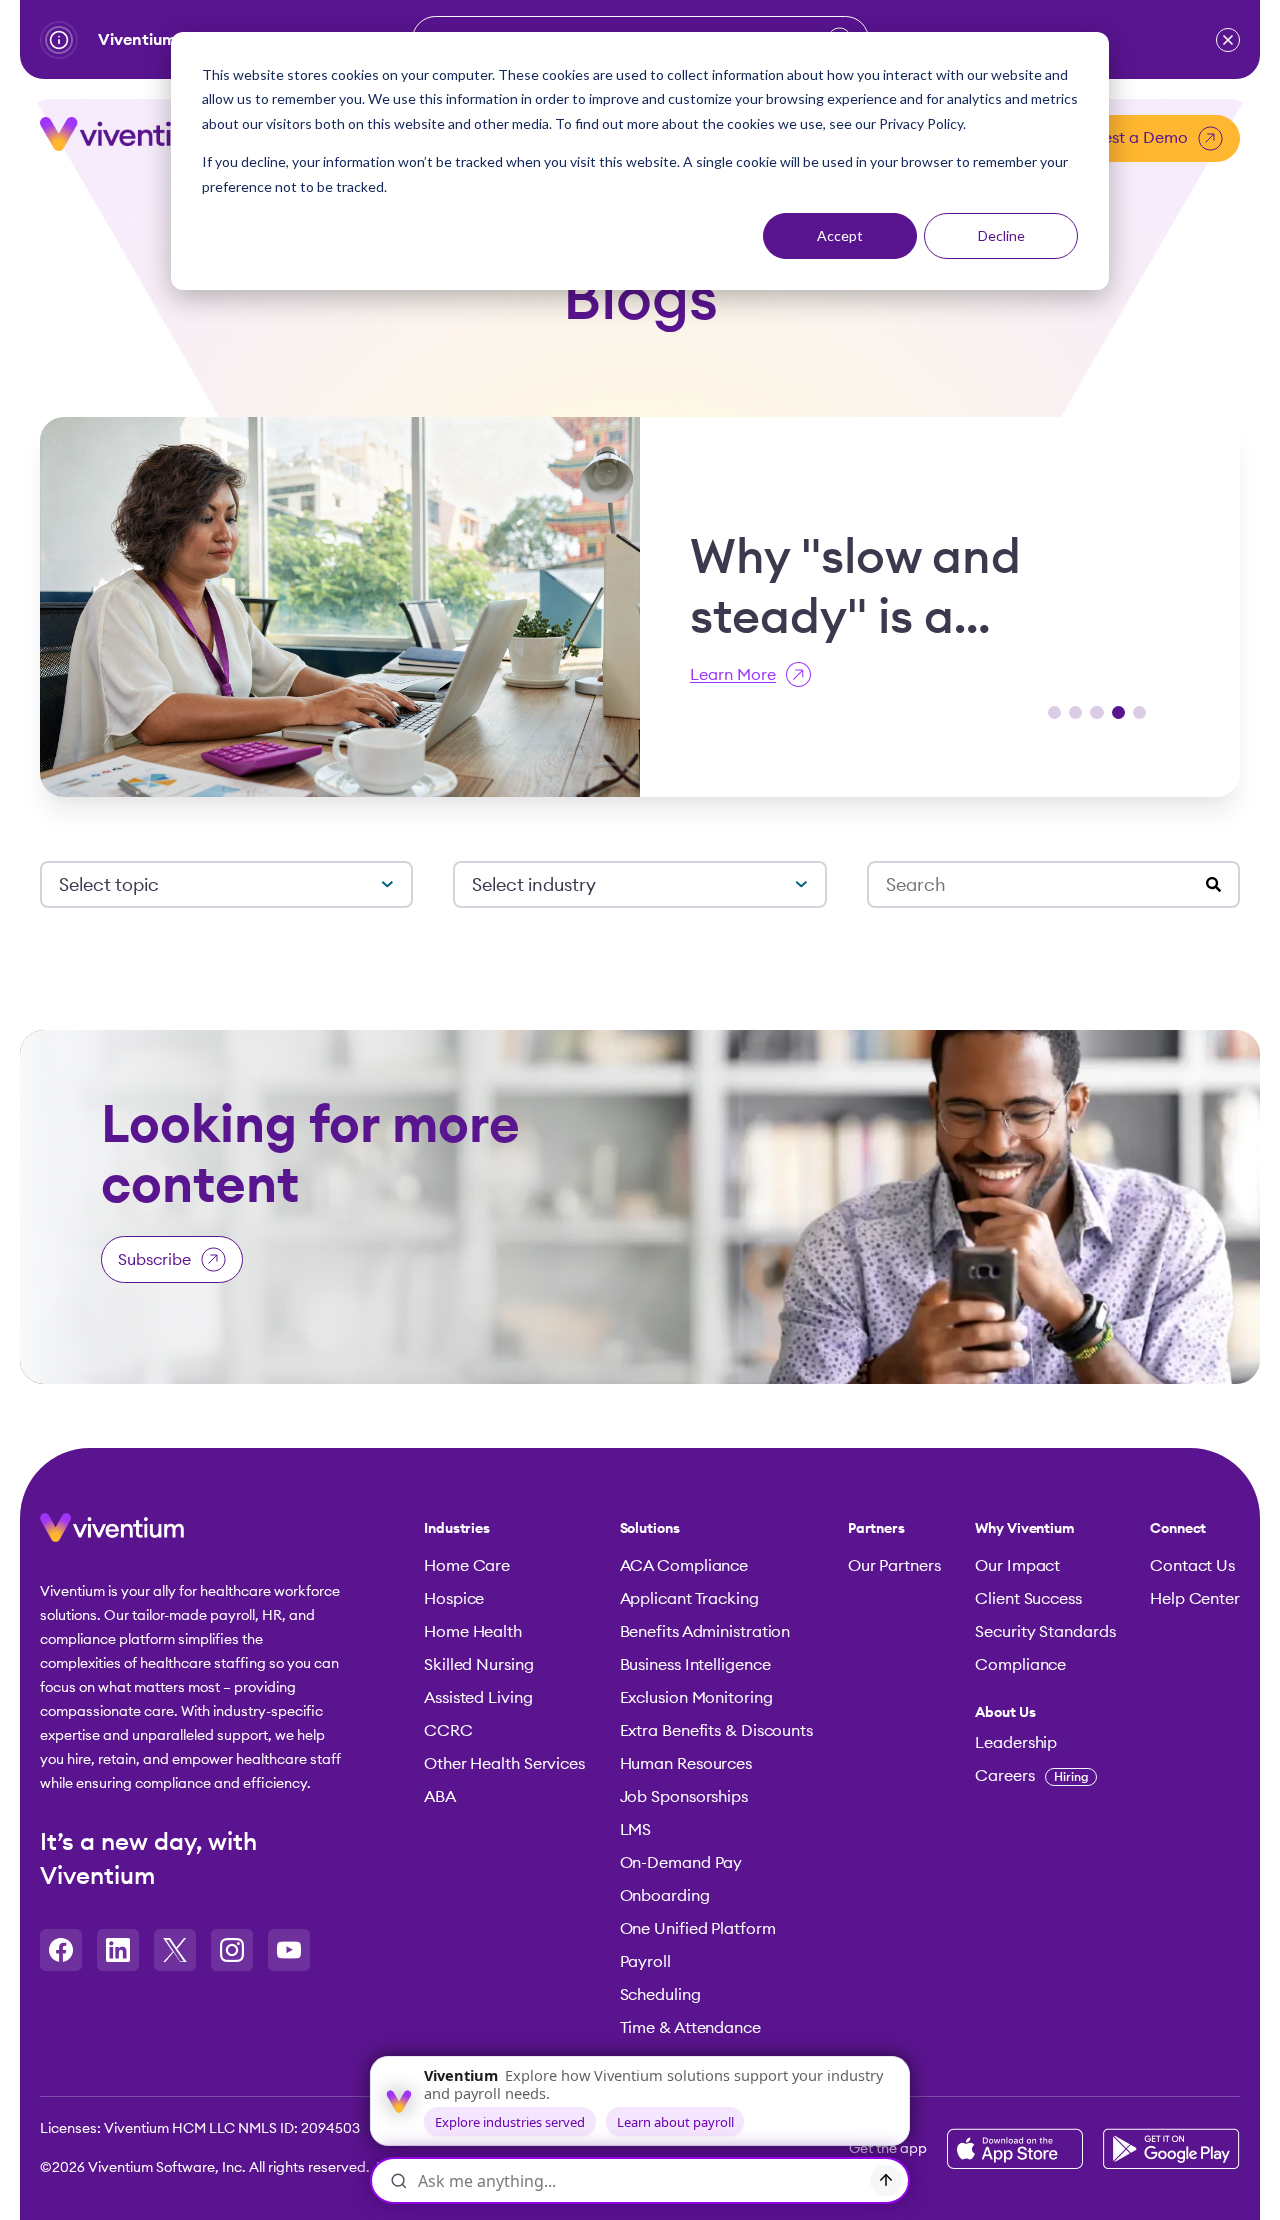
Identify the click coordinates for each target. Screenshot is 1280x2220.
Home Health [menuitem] (473, 1632)
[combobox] (1046, 885)
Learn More (733, 675)
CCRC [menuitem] (448, 1731)
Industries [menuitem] (457, 1529)
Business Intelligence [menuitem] (695, 1665)
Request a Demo (1126, 138)
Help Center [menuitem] (1195, 1599)
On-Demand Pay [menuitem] (681, 1863)
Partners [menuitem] (876, 1529)
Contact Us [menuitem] (1192, 1566)
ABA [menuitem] (440, 1797)
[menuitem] (1045, 1713)
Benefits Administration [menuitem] (705, 1632)
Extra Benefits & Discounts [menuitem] (716, 1731)
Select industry (534, 885)
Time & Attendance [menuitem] (690, 2028)
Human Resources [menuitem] (686, 1764)
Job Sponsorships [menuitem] (684, 1797)
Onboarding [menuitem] (665, 1896)
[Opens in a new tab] (61, 1950)
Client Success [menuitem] (1028, 1599)
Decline (1001, 235)
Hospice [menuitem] (454, 1599)
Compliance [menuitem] (1020, 1665)
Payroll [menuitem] (645, 1962)
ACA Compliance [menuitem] (684, 1566)
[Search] (1213, 885)
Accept (840, 235)
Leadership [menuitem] (1016, 1743)
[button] (1228, 40)
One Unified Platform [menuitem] (698, 1929)
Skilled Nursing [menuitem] (479, 1665)
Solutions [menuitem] (650, 1529)
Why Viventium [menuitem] (1025, 1529)
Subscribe (154, 1260)
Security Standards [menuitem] (1045, 1632)
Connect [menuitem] (1178, 1529)
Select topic (109, 885)
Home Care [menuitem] (467, 1566)
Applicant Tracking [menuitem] (689, 1599)
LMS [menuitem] (636, 1830)
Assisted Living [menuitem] (478, 1698)
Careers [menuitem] (1031, 1776)
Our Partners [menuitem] (894, 1566)
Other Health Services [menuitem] (504, 1764)
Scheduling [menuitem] (660, 1995)
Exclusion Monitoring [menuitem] (696, 1698)
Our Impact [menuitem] (1017, 1566)
